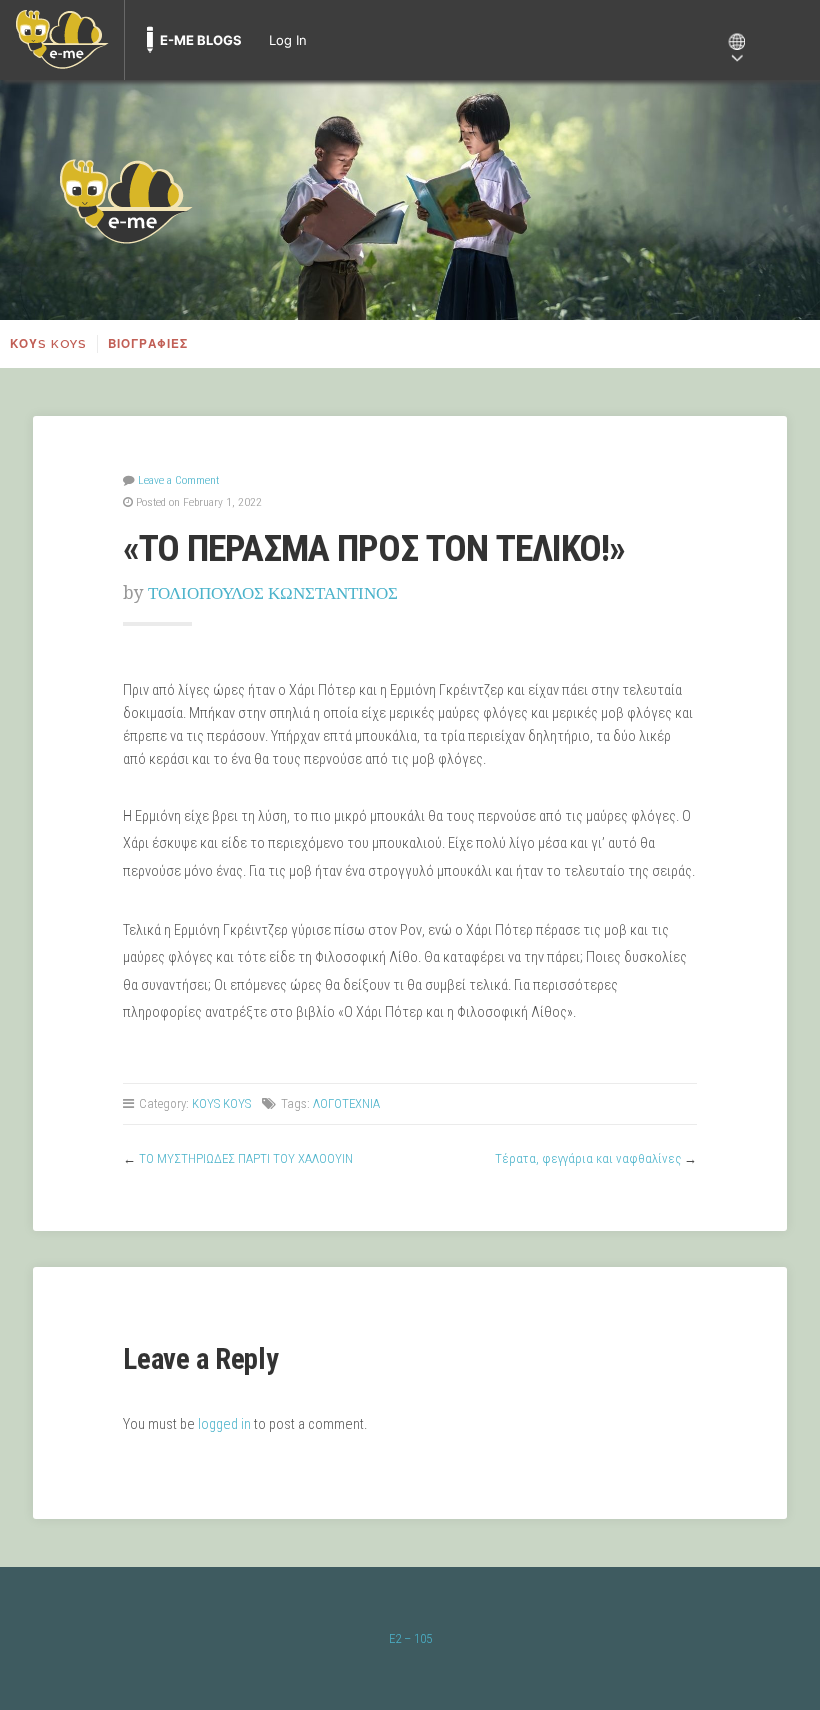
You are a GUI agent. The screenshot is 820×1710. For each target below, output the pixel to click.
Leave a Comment (178, 480)
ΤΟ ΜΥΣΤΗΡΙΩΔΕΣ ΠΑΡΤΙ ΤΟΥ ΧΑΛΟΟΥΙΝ (246, 1158)
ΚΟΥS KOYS (48, 344)
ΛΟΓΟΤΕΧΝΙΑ (346, 1103)
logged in (224, 1424)
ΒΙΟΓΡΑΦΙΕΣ (148, 344)
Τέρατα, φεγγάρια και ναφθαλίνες (588, 1158)
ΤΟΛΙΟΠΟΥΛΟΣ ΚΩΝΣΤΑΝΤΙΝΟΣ (273, 593)
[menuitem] (62, 40)
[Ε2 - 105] (410, 200)
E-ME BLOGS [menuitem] (201, 40)
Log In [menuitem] (288, 40)
